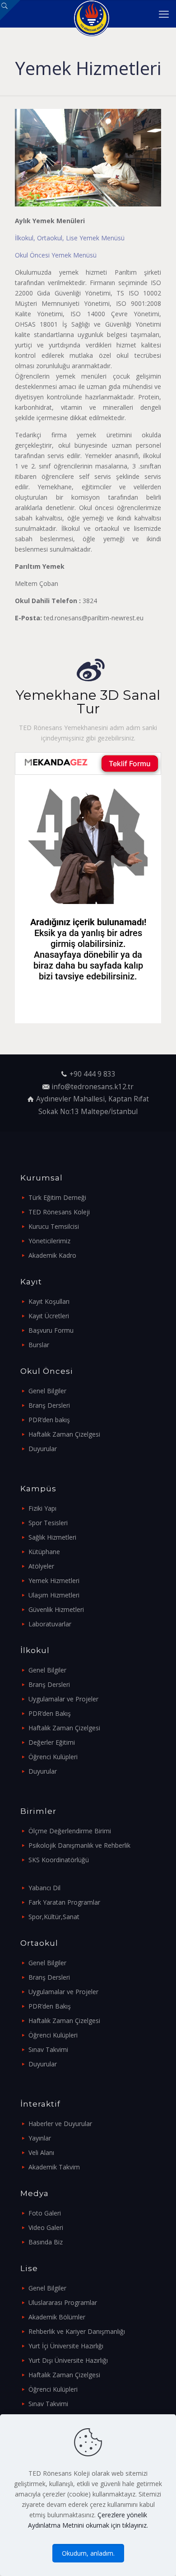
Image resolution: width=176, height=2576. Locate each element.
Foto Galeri (45, 2213)
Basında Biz (46, 2242)
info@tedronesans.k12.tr (93, 1087)
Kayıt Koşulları (49, 1301)
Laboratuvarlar (50, 1624)
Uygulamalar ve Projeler (63, 1699)
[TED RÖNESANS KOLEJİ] (91, 14)
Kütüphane (44, 1552)
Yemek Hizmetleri (54, 1581)
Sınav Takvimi (48, 2049)
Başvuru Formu (51, 1330)
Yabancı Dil (44, 1888)
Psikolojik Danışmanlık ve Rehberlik (79, 1845)
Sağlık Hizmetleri (52, 1537)
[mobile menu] (164, 14)
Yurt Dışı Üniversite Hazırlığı (68, 2360)
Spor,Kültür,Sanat (54, 1917)
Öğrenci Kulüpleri (53, 1757)
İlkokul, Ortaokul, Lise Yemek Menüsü (70, 238)
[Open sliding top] (10, 10)
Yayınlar (40, 2138)
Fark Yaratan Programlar (64, 1902)
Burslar (39, 1345)
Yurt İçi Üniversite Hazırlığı (66, 2346)
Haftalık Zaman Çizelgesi (64, 1434)
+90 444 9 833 (93, 1074)
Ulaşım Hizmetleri (54, 1595)
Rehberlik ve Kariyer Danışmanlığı (77, 2331)
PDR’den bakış (49, 1420)
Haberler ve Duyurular (60, 2124)
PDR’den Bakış (50, 1713)
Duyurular (43, 1449)
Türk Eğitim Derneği (57, 1197)
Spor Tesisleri (48, 1523)
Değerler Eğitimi (52, 1742)
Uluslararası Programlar (63, 2302)
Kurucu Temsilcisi (54, 1226)
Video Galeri (46, 2227)
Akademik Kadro (52, 1255)
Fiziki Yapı (42, 1508)
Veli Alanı (41, 2152)
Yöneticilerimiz (49, 1241)
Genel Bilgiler (47, 1391)
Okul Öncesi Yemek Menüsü (56, 255)
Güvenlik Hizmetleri (56, 1609)
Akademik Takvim (54, 2167)
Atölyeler (41, 1566)
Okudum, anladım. (88, 2553)
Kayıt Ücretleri (49, 1316)
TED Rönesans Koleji (59, 1212)
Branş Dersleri (49, 1405)
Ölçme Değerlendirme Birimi (70, 1831)
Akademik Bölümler (57, 2317)
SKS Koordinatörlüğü (59, 1860)
